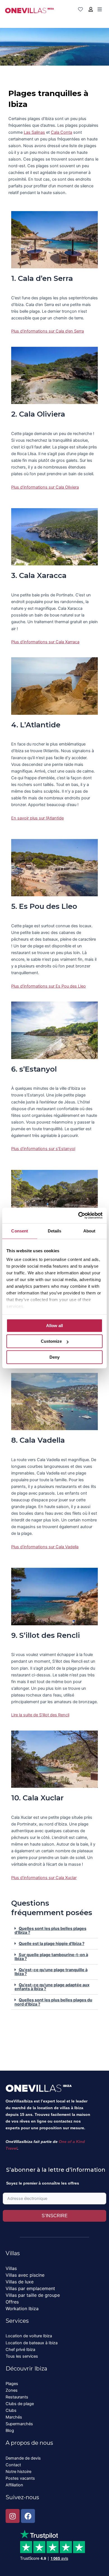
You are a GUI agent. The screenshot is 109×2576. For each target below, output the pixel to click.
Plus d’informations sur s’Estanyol (43, 1149)
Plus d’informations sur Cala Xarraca (45, 642)
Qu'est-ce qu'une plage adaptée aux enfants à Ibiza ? (52, 1987)
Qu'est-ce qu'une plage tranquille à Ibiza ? (51, 1972)
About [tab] (89, 1231)
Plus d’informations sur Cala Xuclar (44, 1878)
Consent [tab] (20, 1231)
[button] (54, 1931)
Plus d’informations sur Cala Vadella (45, 1547)
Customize (51, 1341)
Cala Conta (61, 132)
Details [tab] (55, 1231)
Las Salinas (34, 132)
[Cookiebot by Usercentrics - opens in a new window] (78, 1215)
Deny (54, 1357)
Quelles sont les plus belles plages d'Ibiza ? (50, 1931)
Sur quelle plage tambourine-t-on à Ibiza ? (51, 1957)
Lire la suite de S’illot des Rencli (40, 1715)
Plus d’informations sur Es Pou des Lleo (48, 986)
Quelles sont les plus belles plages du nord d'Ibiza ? (53, 2002)
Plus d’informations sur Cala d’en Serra (48, 331)
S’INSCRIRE (55, 2216)
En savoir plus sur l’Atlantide (37, 818)
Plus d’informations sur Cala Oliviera (45, 487)
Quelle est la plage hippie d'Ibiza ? (52, 1944)
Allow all (54, 1326)
